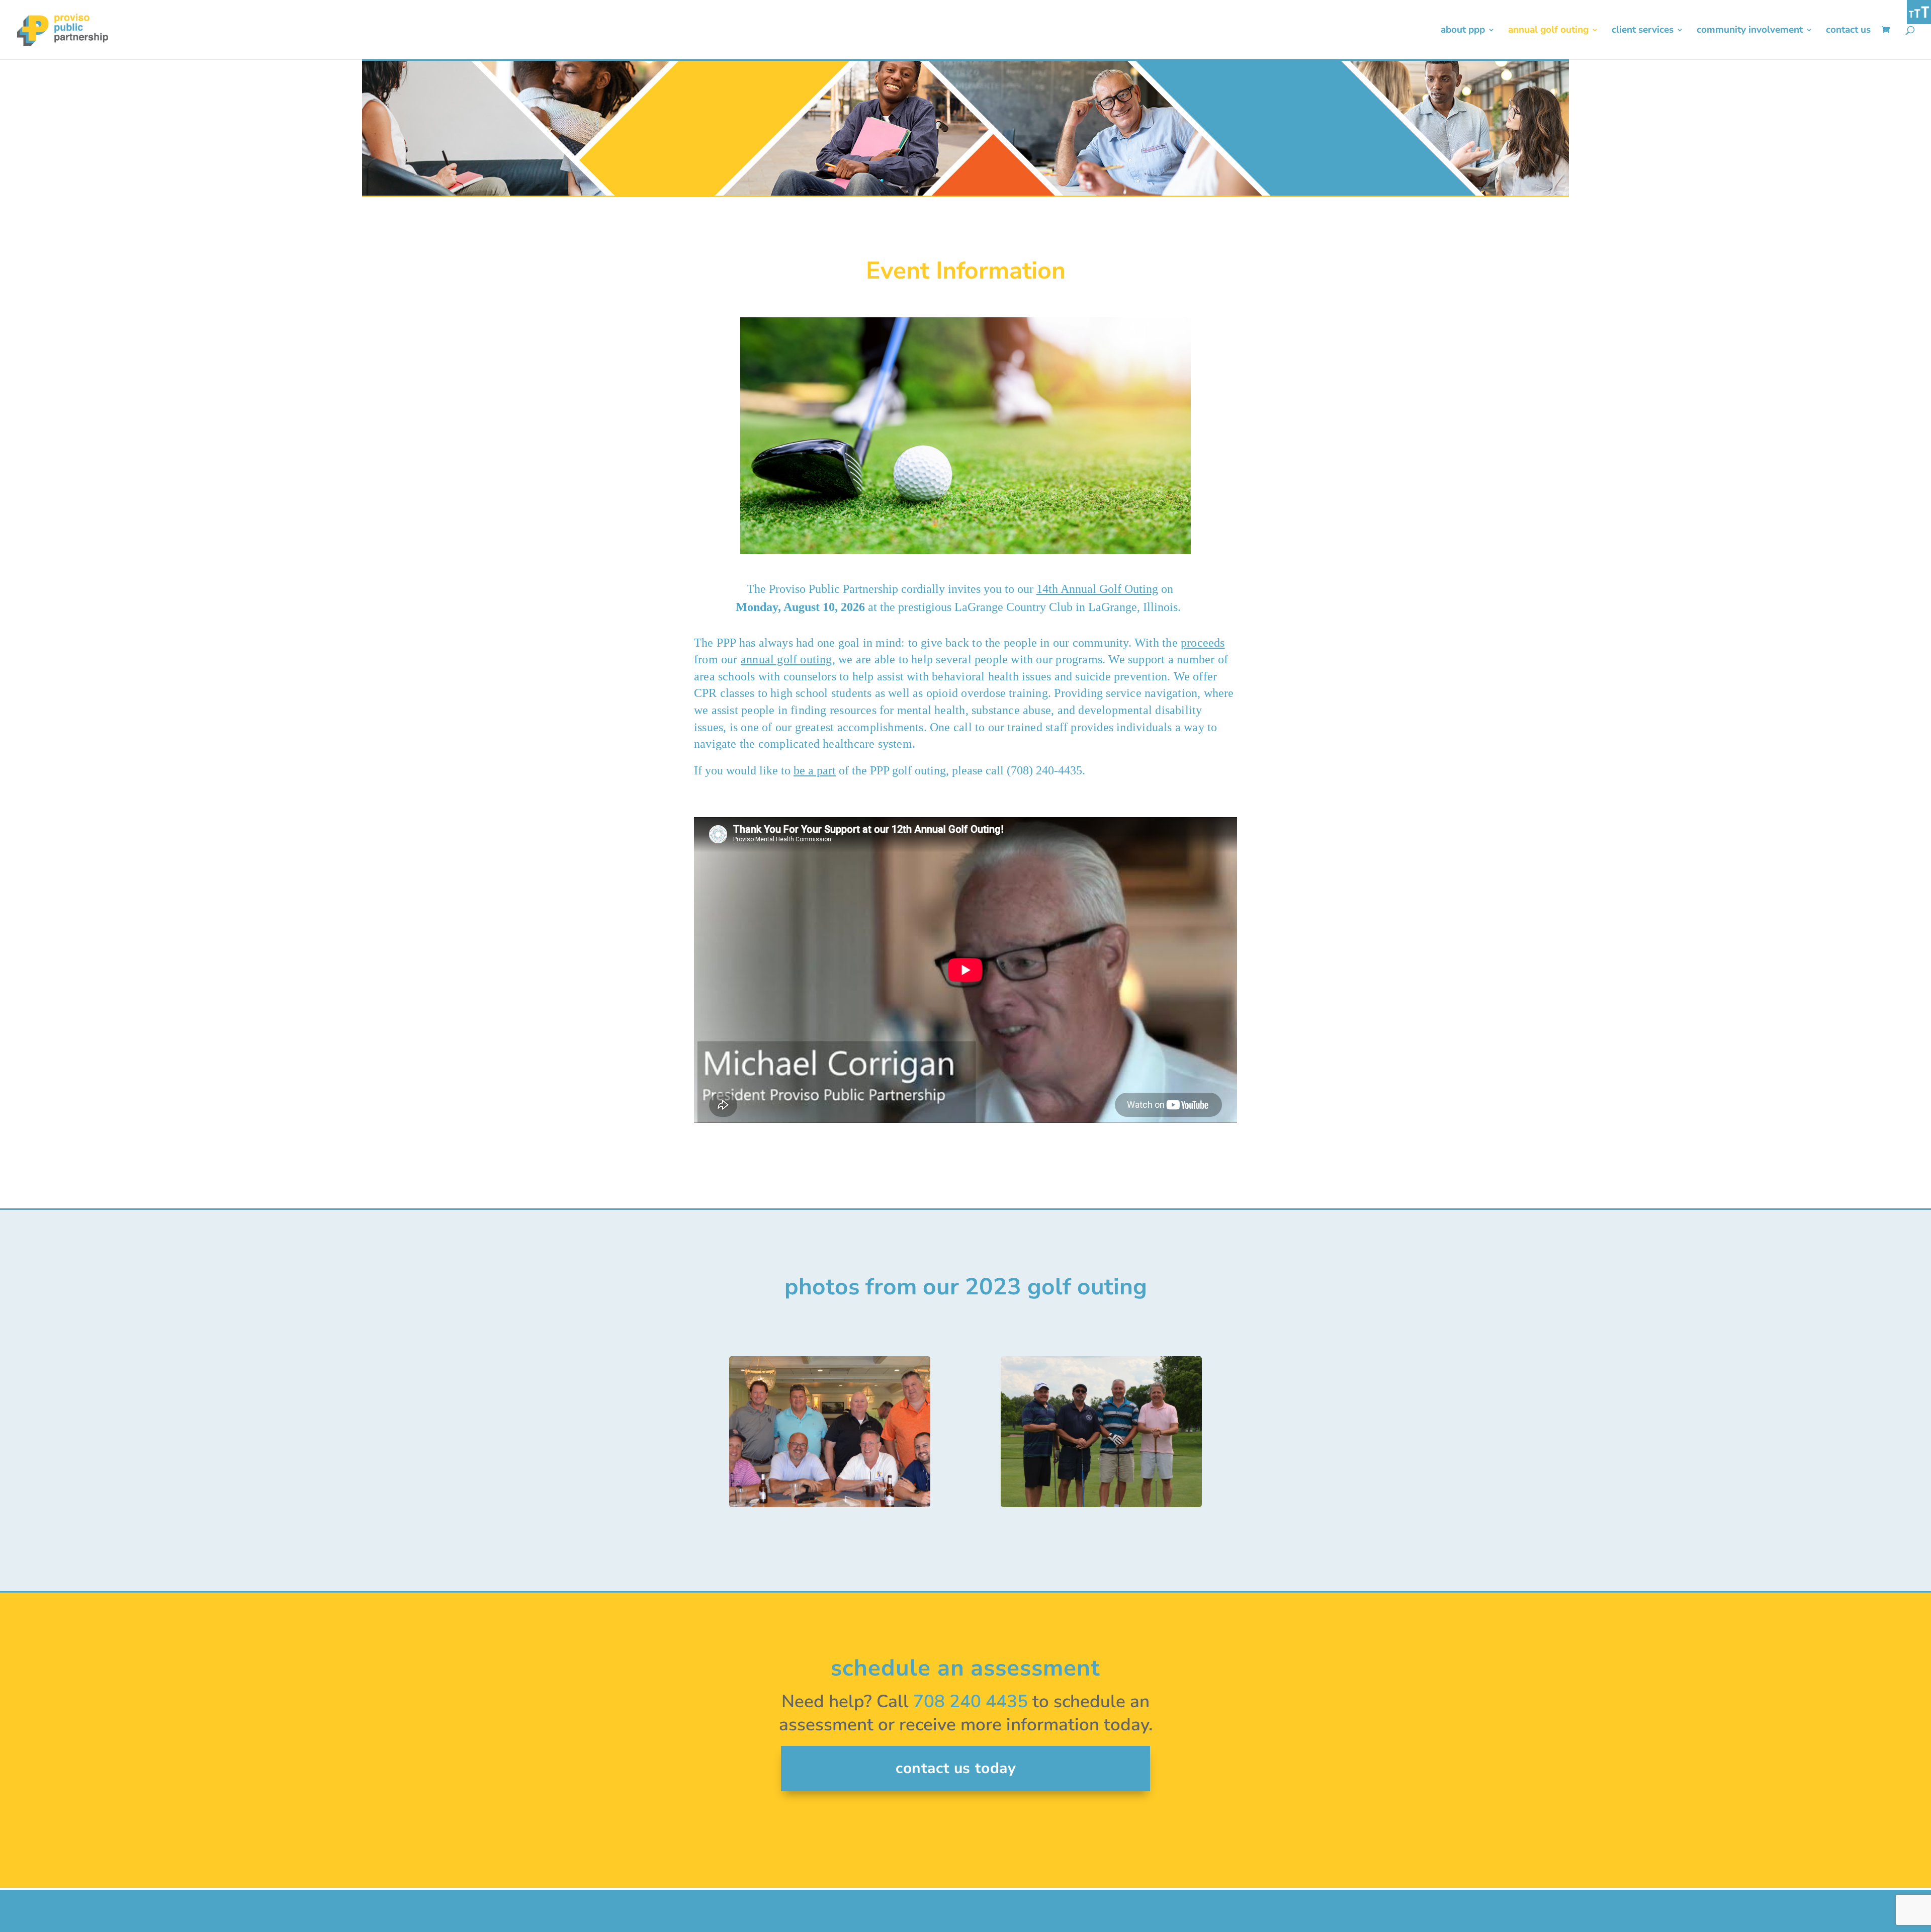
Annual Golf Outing (1548, 31)
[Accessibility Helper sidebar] (1919, 12)
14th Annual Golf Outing (1097, 589)
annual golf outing (786, 659)
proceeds (1203, 643)
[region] (965, 1432)
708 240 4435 (971, 1701)
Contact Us (1848, 31)
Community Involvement (1750, 31)
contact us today (956, 1768)
